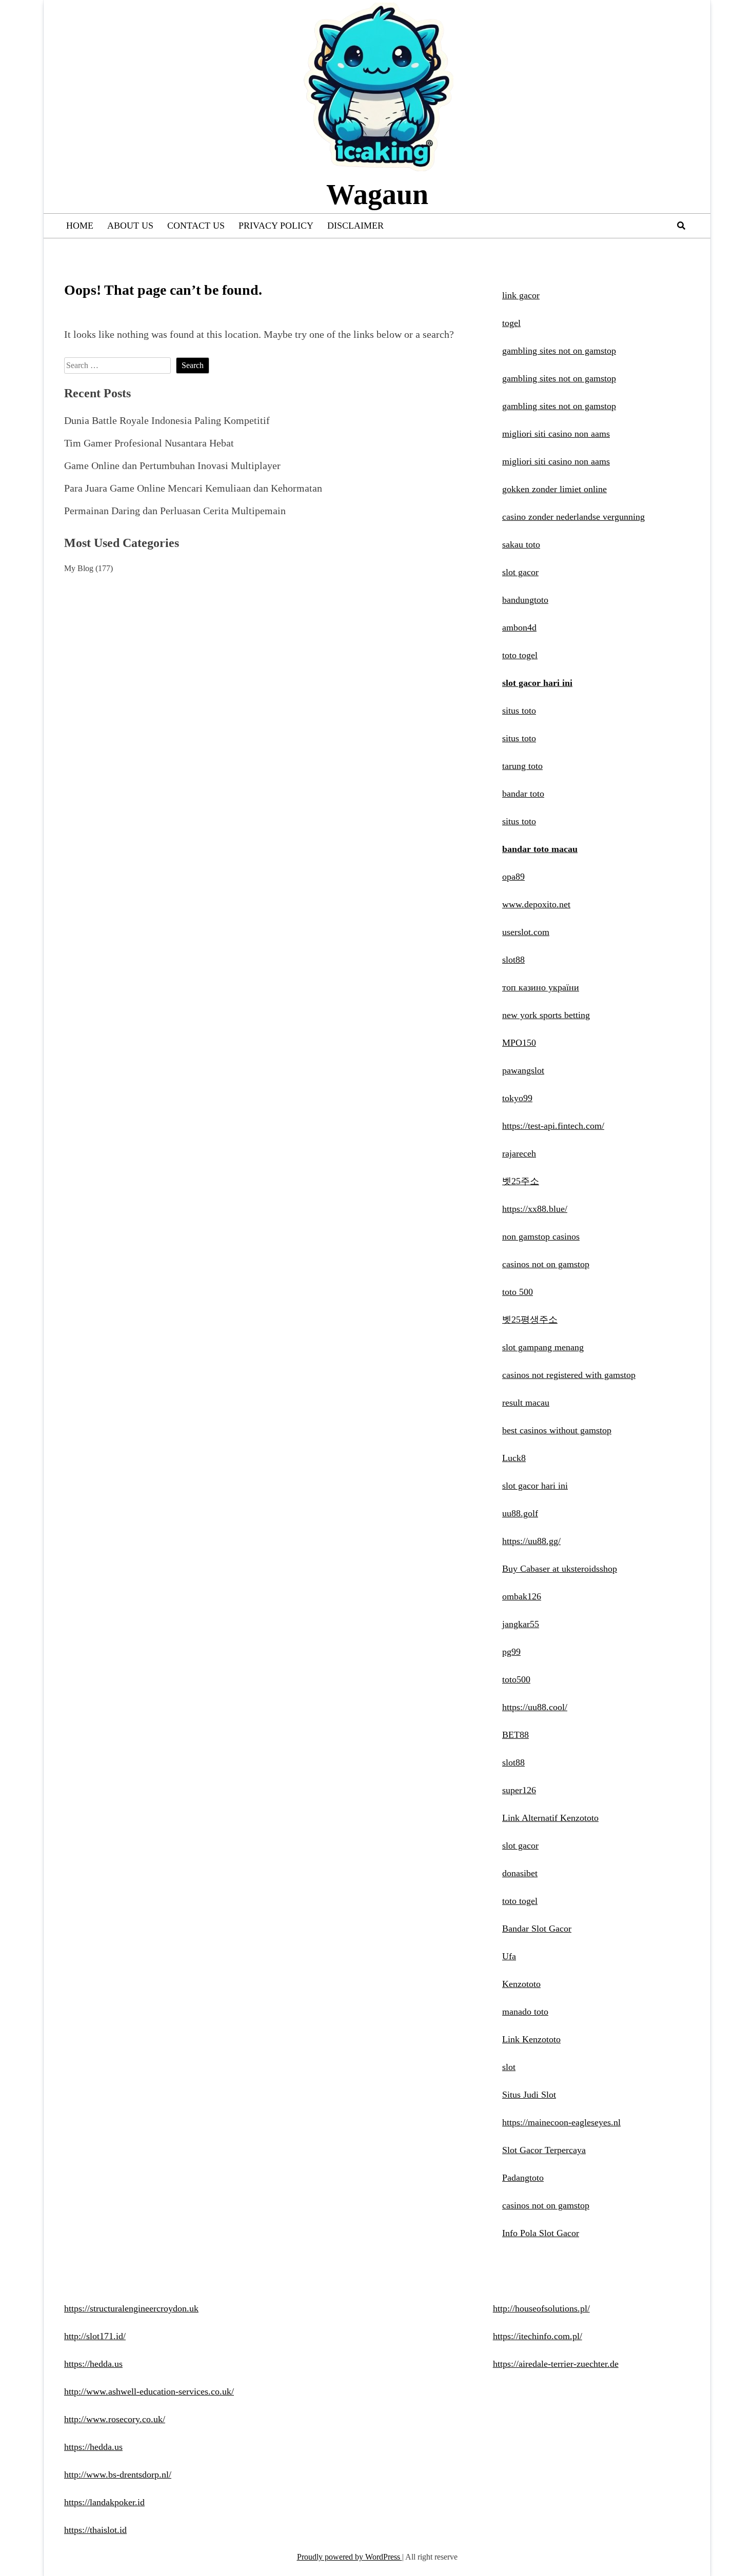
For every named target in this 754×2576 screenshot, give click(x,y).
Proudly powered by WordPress (350, 2557)
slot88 (513, 960)
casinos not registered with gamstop (569, 1375)
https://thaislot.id (95, 2530)
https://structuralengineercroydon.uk (131, 2308)
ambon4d (519, 627)
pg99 (511, 1652)
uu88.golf (520, 1513)
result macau (526, 1403)
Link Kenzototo (531, 2039)
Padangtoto (523, 2178)
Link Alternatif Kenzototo (550, 1818)
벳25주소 (521, 1181)
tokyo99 (517, 1098)
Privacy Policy (276, 226)
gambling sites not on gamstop (559, 351)
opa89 (513, 877)
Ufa (509, 1956)
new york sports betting (546, 1015)
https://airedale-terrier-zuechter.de (556, 2364)
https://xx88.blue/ (535, 1209)
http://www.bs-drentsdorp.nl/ (118, 2474)
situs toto (519, 711)
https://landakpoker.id (104, 2502)
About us (130, 226)
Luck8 (514, 1458)
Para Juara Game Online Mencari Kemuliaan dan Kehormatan (193, 488)
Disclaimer (355, 226)
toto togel (520, 655)
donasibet (520, 1873)
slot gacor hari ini (537, 683)
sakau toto (521, 544)
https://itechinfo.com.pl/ (538, 2336)
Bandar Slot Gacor (537, 1929)
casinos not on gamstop (546, 1264)
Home (80, 226)
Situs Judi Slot (529, 2095)
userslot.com (526, 932)
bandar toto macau (540, 849)
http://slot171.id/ (95, 2336)
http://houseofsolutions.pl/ (541, 2308)
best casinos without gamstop (557, 1430)
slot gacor (520, 572)
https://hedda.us (93, 2364)
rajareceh (519, 1153)
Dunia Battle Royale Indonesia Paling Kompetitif (167, 420)
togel (511, 323)
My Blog (79, 568)
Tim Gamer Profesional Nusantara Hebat (149, 443)
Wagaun (377, 194)
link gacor (521, 295)
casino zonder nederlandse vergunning (573, 517)
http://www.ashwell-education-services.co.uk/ (149, 2391)
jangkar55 (521, 1624)
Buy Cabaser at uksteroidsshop (560, 1569)
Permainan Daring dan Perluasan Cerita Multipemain (175, 511)
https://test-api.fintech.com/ (553, 1126)
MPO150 (519, 1043)
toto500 (516, 1679)
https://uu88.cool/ (535, 1707)
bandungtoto (525, 600)
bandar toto (523, 794)
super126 (519, 1790)
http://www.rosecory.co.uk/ (115, 2419)
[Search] (681, 226)
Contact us (196, 226)
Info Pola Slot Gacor (541, 2233)
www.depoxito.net (536, 904)
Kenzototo (521, 1984)
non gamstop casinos (541, 1236)
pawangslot (523, 1070)
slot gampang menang (543, 1347)
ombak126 (522, 1596)
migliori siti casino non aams (556, 434)
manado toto (525, 2012)
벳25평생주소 (530, 1320)
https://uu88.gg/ (531, 1541)
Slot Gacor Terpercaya (544, 2150)
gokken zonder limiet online (554, 489)
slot (509, 2067)
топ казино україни (541, 987)
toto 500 (518, 1292)
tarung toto (522, 766)
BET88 (515, 1735)
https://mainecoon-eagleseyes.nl (561, 2122)
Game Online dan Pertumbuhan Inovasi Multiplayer (172, 465)
